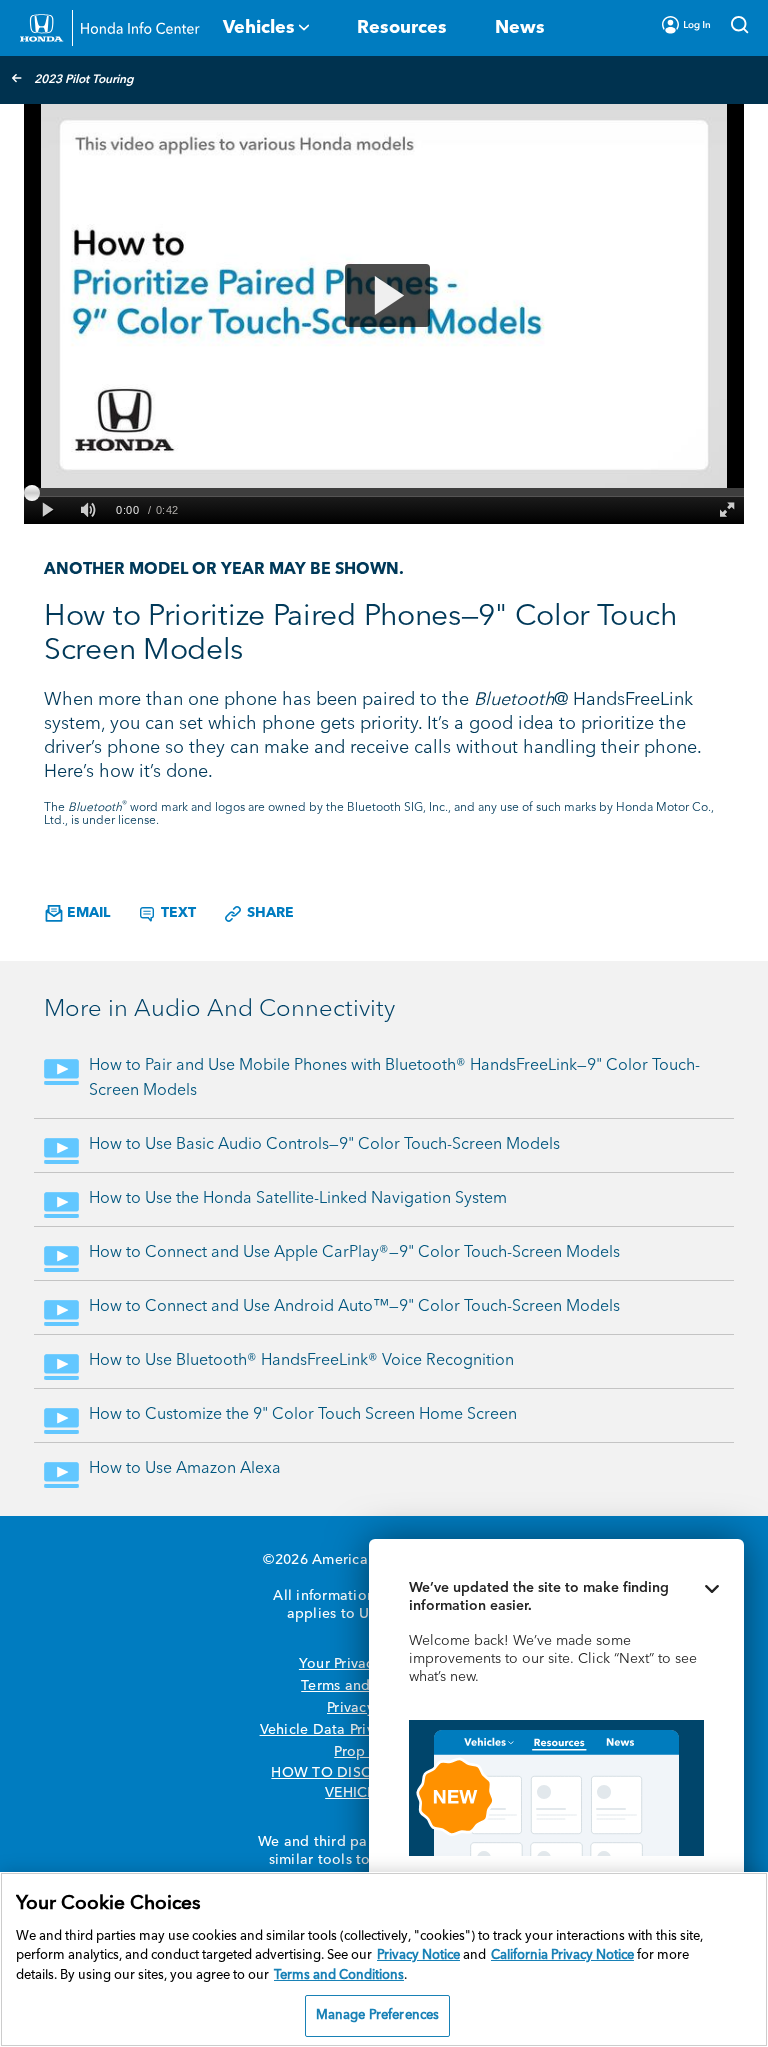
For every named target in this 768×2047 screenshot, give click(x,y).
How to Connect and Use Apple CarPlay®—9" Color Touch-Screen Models (354, 1253)
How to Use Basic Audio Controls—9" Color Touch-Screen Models (324, 1145)
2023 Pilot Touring (84, 80)
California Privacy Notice (562, 1955)
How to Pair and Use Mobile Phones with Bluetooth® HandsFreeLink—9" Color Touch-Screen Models (394, 1078)
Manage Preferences (377, 2015)
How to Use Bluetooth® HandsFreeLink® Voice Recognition (301, 1361)
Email (86, 913)
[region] (384, 1959)
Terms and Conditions (339, 1975)
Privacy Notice (418, 1955)
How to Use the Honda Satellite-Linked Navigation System (298, 1199)
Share (268, 913)
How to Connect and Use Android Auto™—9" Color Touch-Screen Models (354, 1307)
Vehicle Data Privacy (328, 1730)
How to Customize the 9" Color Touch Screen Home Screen (303, 1415)
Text (176, 913)
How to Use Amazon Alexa (185, 1469)
